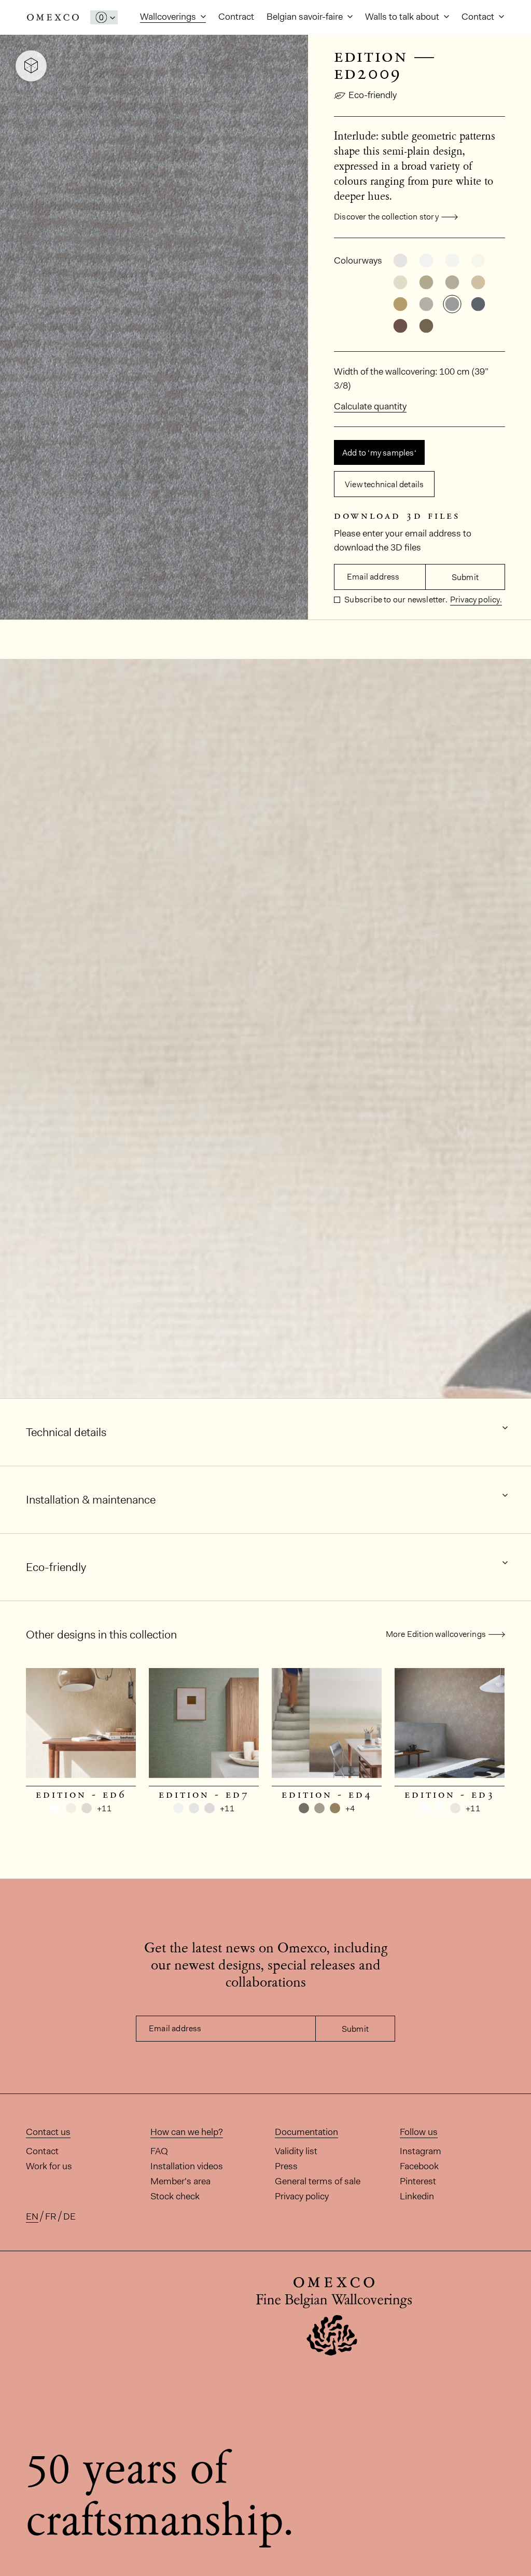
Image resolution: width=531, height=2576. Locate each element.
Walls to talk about (403, 17)
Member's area (180, 2181)
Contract (236, 17)
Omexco (53, 17)
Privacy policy (302, 2196)
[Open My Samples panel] (104, 17)
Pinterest (418, 2181)
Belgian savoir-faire (306, 17)
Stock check (175, 2196)
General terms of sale (318, 2181)
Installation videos (187, 2166)
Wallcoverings (169, 17)
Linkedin (417, 2196)
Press (286, 2166)
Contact (479, 17)
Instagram (421, 2151)
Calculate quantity (370, 406)
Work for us (49, 2166)
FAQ (159, 2151)
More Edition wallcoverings (436, 1634)
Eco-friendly (373, 95)
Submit (465, 577)
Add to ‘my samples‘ (379, 453)
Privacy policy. (476, 600)
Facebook (419, 2166)
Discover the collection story (386, 217)
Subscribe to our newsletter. (395, 600)
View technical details (384, 484)
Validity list (296, 2151)
